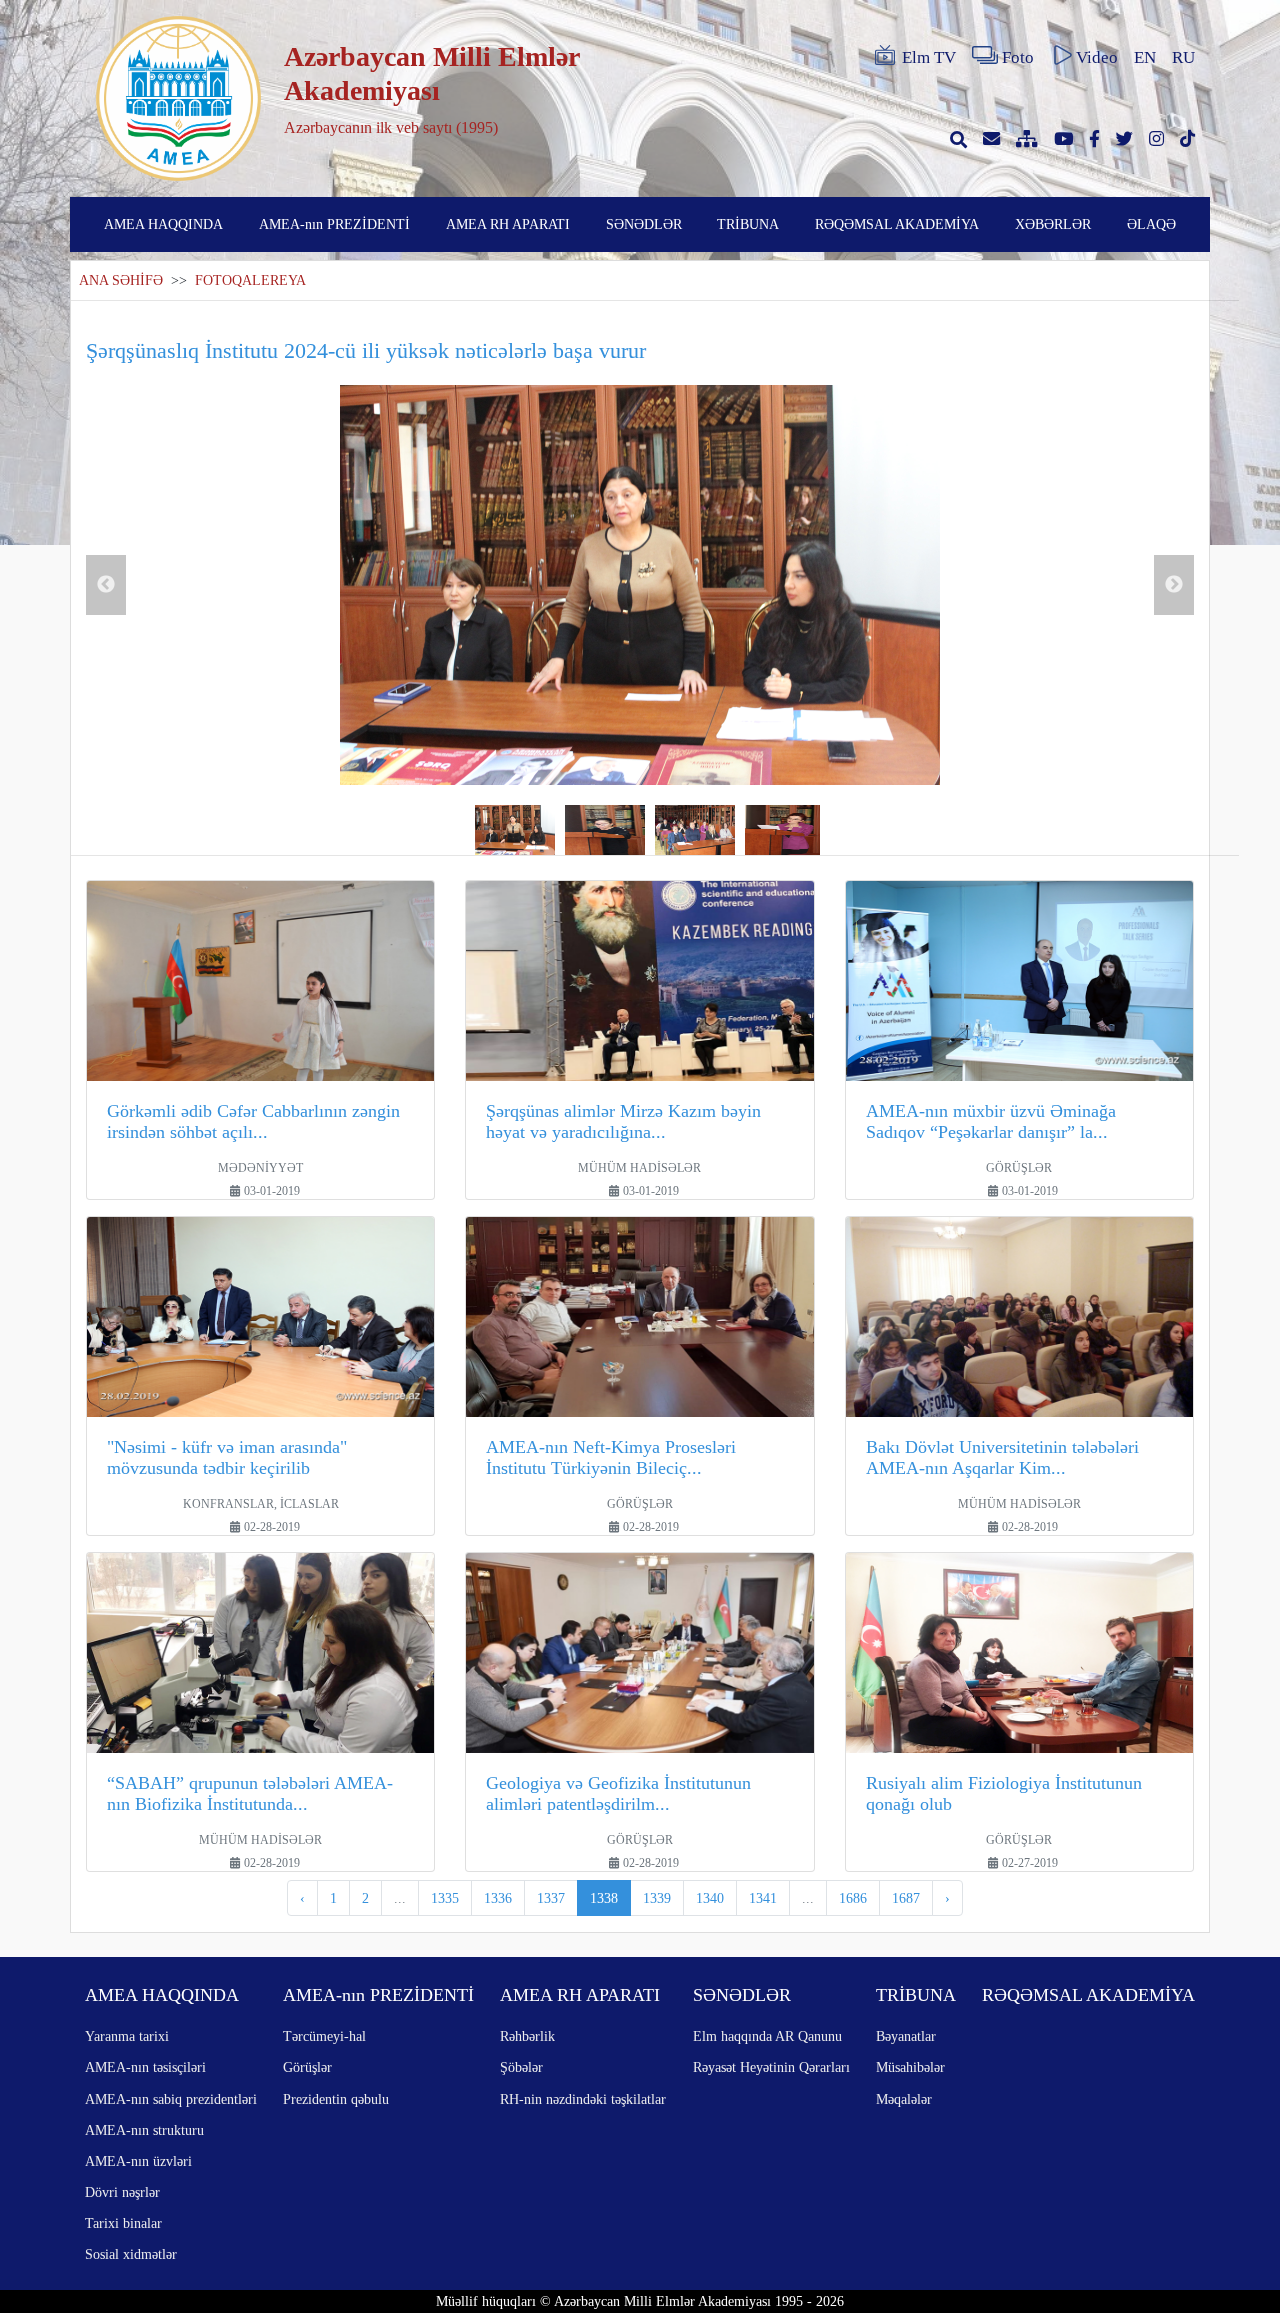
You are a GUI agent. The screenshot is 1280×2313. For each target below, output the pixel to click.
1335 (445, 1898)
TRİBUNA (748, 224)
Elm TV (929, 57)
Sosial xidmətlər (131, 2254)
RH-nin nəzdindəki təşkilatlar (583, 2099)
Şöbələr (521, 2067)
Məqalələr (904, 2099)
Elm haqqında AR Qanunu (767, 2036)
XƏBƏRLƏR (1053, 224)
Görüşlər (307, 2067)
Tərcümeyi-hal (324, 2036)
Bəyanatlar (906, 2036)
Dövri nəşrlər (122, 2192)
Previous (106, 585)
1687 (906, 1898)
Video (1097, 57)
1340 (710, 1898)
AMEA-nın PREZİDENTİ (334, 224)
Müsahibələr (910, 2067)
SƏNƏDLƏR (644, 224)
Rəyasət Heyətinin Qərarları (771, 2067)
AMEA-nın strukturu (144, 2130)
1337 (551, 1898)
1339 (657, 1898)
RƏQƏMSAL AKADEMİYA (897, 224)
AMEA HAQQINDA (163, 224)
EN (1145, 57)
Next (1174, 585)
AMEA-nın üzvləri (138, 2161)
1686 (853, 1898)
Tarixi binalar (123, 2223)
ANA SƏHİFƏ (121, 280)
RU (1183, 57)
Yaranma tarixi (127, 2036)
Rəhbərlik (527, 2036)
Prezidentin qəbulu (336, 2099)
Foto (1018, 57)
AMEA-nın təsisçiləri (145, 2067)
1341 (763, 1898)
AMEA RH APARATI (508, 224)
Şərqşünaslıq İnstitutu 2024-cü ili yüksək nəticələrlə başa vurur (366, 350)
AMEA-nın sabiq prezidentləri (171, 2099)
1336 (498, 1898)
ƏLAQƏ (1151, 224)
